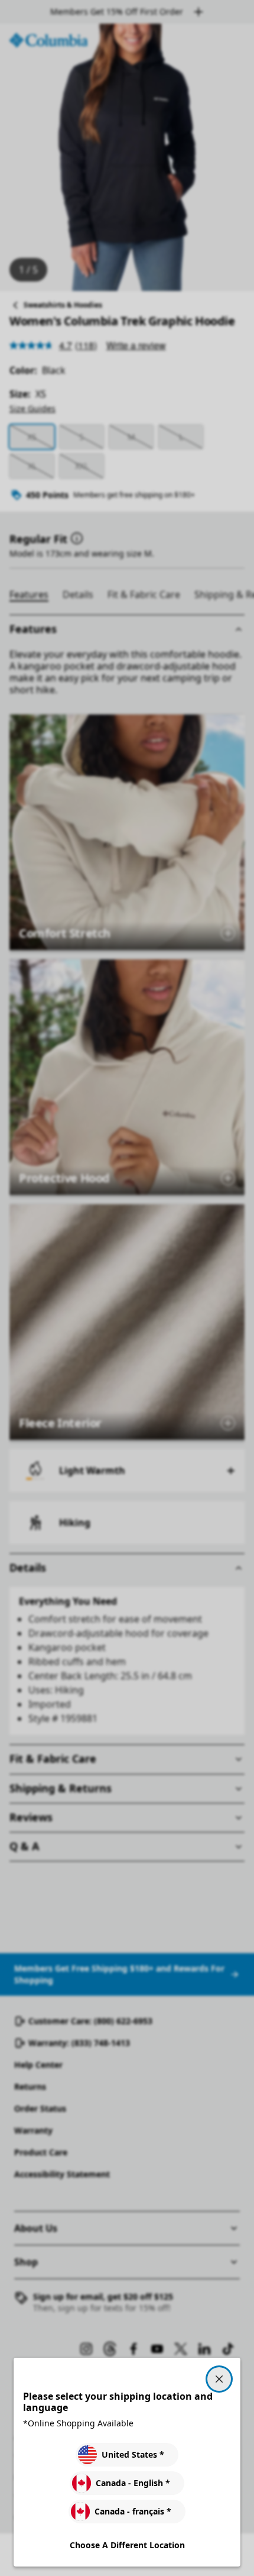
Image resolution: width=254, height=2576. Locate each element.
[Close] (219, 2379)
